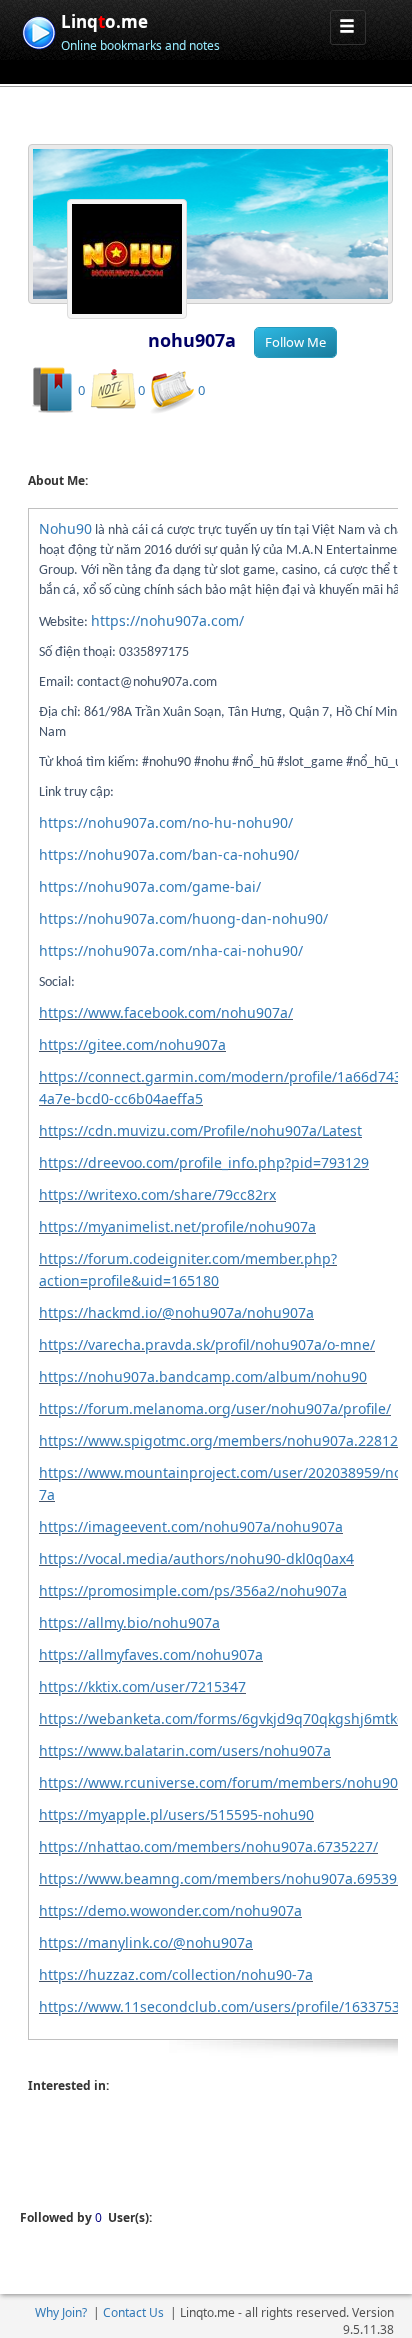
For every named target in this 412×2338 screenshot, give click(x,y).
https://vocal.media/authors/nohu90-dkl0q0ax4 (196, 1558)
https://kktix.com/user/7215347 (142, 1686)
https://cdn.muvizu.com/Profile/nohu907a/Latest (200, 1130)
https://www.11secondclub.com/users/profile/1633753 (219, 2006)
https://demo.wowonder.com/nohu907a (170, 1910)
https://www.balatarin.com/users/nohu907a (185, 1750)
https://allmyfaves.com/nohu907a (151, 1654)
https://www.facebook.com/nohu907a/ (166, 1012)
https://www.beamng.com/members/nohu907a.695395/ (224, 1878)
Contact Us (133, 2312)
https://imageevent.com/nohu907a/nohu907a (191, 1526)
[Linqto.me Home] (38, 30)
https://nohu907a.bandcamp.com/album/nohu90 (203, 1376)
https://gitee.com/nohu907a (132, 1044)
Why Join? (61, 2312)
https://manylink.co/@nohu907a (146, 1942)
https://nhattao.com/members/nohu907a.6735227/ (208, 1846)
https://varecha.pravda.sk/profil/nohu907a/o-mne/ (207, 1344)
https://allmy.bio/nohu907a (129, 1622)
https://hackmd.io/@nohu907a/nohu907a (176, 1312)
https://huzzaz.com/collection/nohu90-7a (176, 1974)
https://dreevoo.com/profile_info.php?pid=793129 (204, 1162)
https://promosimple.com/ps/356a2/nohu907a (193, 1590)
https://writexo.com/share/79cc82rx (157, 1194)
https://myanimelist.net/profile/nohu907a (177, 1226)
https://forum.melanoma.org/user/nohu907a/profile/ (215, 1408)
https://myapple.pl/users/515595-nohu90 (176, 1814)
